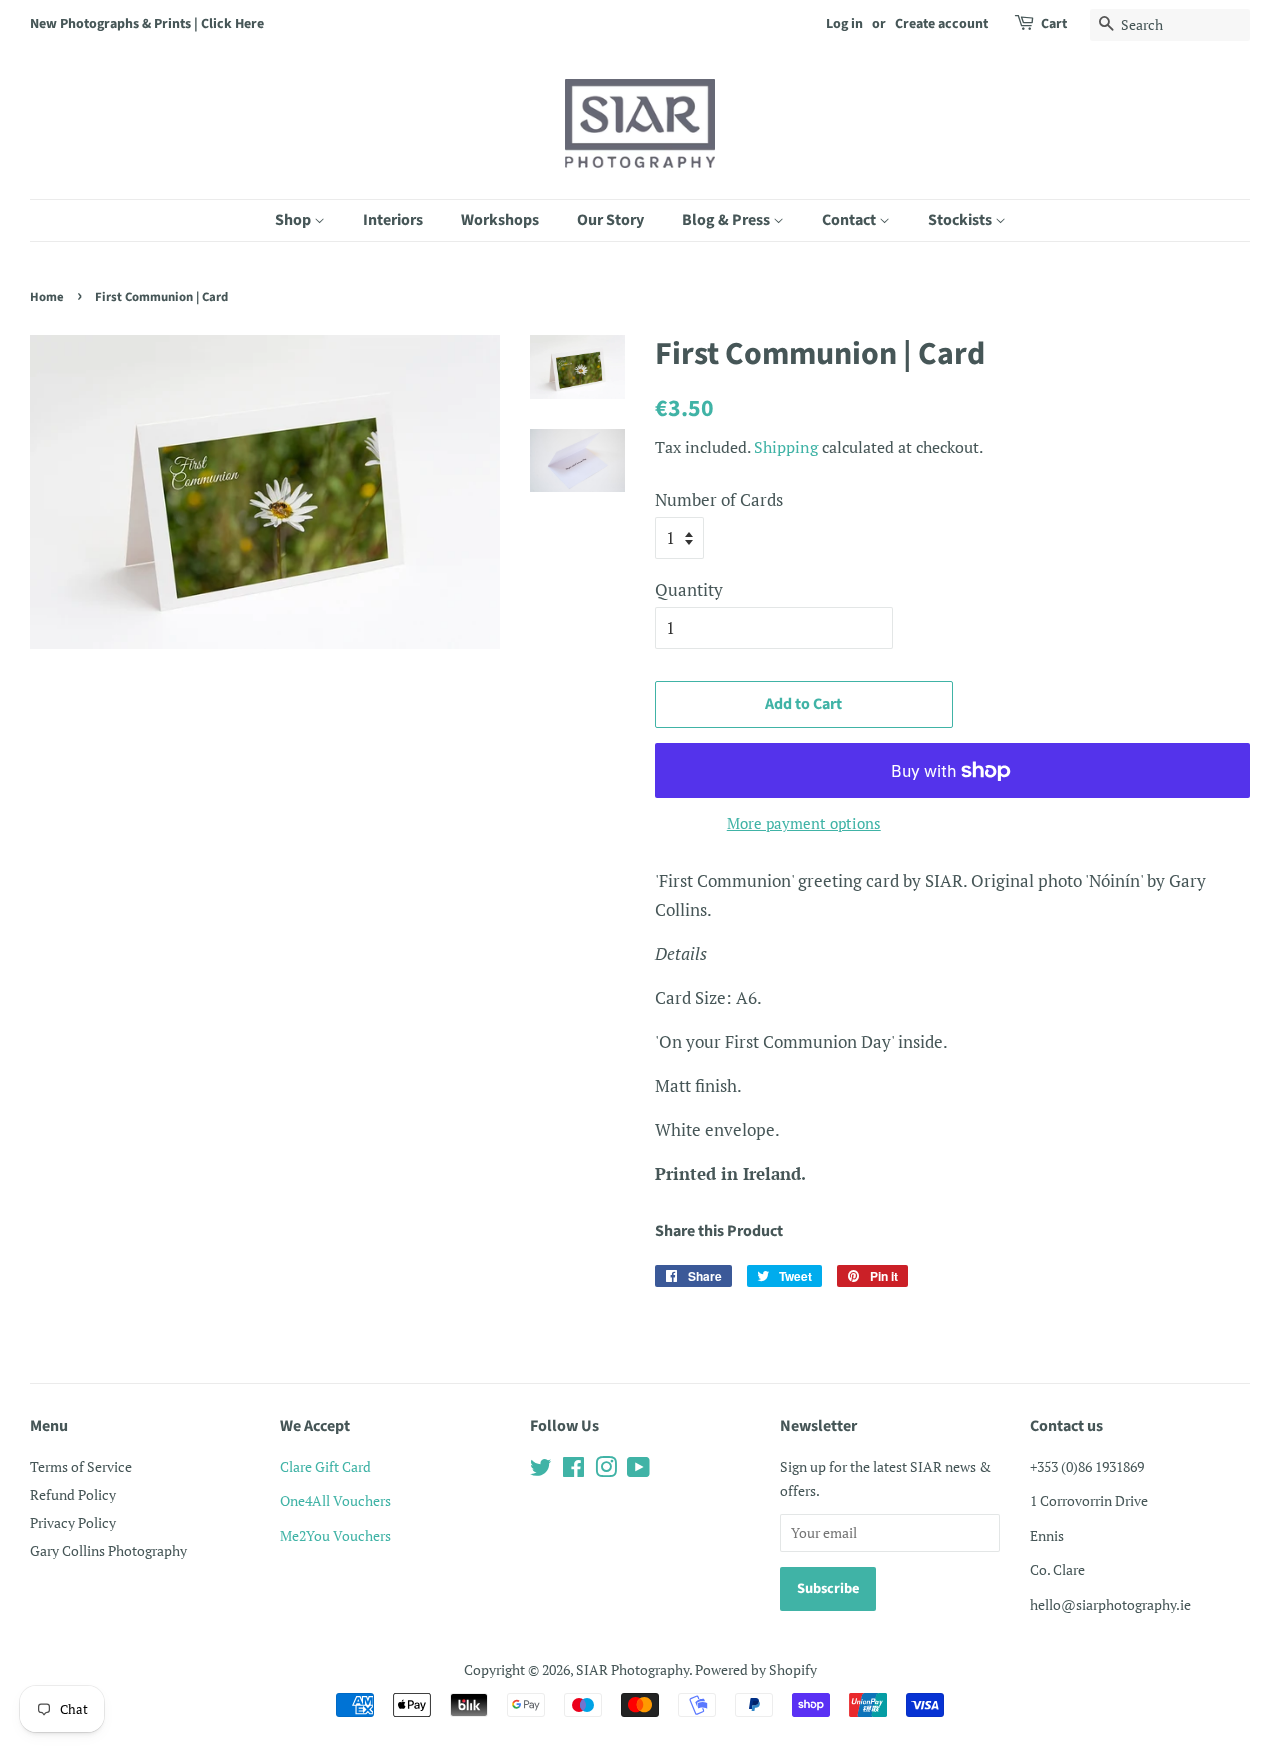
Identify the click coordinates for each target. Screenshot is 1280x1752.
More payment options (804, 823)
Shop (294, 220)
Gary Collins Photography (108, 1550)
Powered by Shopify (756, 1669)
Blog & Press (727, 220)
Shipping (786, 447)
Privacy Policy (73, 1522)
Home (47, 297)
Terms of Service (81, 1466)
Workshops (500, 220)
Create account (941, 24)
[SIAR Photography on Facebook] (573, 1470)
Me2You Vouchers (335, 1535)
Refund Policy (73, 1494)
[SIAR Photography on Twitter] (541, 1470)
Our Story (610, 220)
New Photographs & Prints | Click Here (147, 24)
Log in (844, 24)
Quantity (689, 589)
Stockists (961, 220)
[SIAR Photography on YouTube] (638, 1470)
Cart (1054, 24)
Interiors (393, 220)
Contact (850, 220)
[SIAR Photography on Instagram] (606, 1470)
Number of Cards (719, 499)
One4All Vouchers (335, 1500)
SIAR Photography (632, 1669)
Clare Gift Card (325, 1466)
